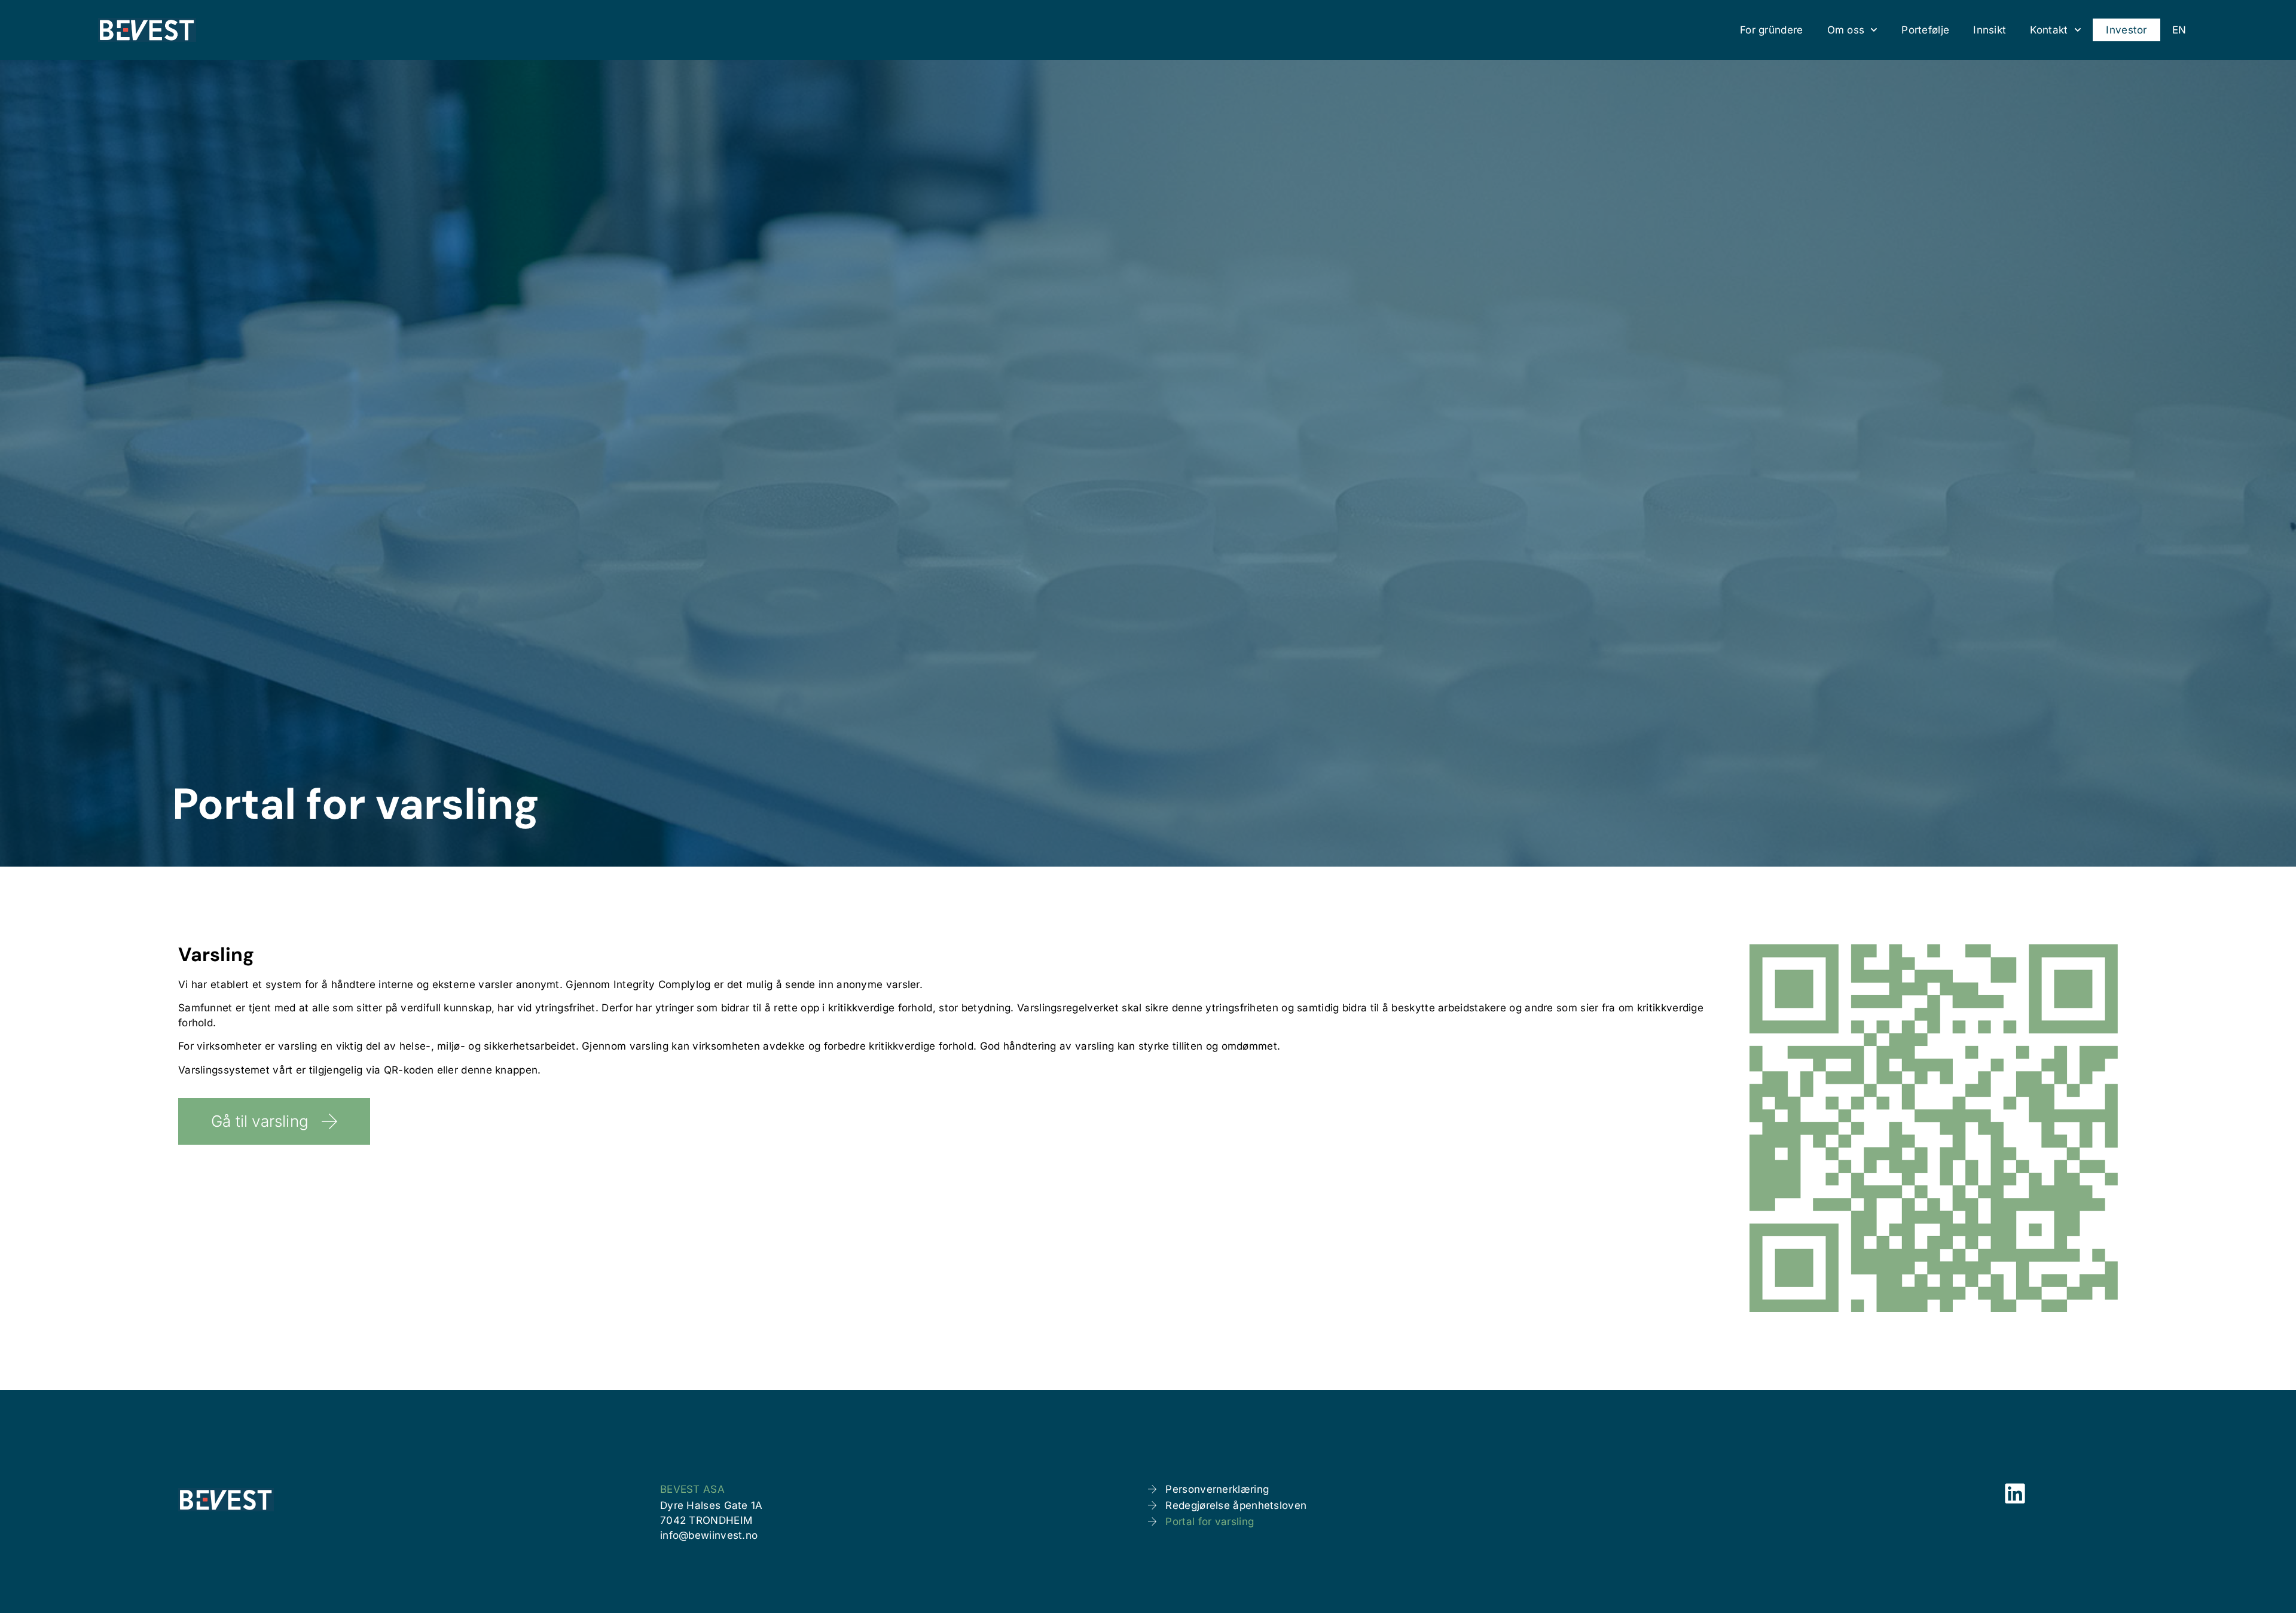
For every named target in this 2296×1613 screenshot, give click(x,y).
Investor (2126, 30)
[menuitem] (2179, 30)
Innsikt (1990, 30)
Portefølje (1925, 30)
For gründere (1772, 30)
